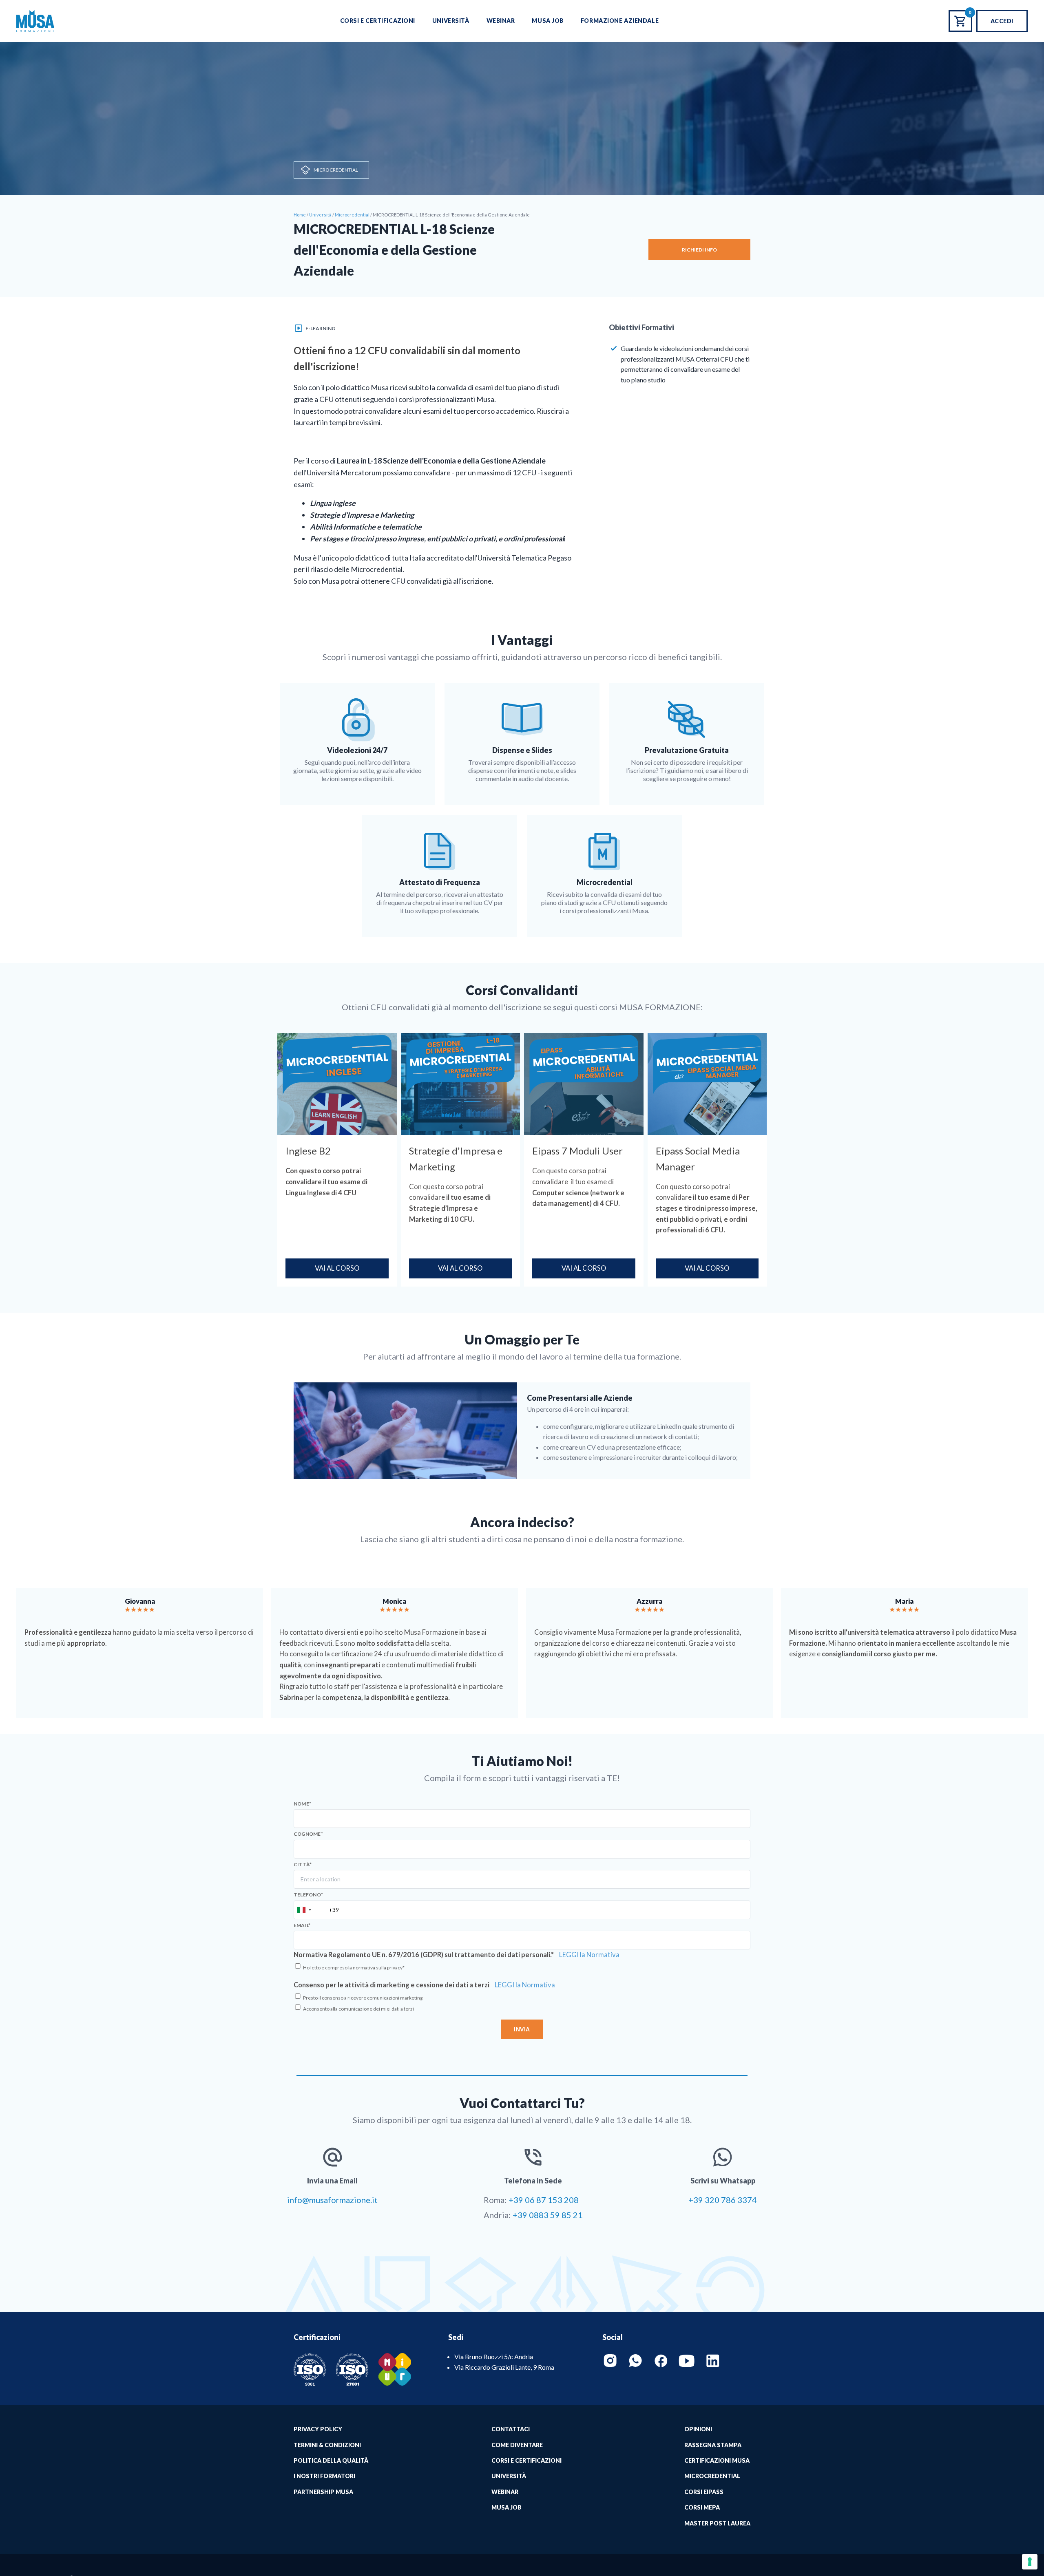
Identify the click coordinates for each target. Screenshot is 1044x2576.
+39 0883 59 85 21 (548, 2215)
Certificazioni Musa (717, 2460)
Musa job (506, 2507)
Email (302, 1925)
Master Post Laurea (717, 2523)
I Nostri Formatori (324, 2476)
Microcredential (336, 170)
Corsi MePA (702, 2507)
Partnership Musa (323, 2492)
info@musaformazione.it (332, 2200)
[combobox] (304, 1910)
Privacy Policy (318, 2429)
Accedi (1002, 21)
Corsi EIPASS (704, 2492)
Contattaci (511, 2429)
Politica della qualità (331, 2460)
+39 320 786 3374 (723, 2200)
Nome (302, 1804)
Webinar (501, 21)
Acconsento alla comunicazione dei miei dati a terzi (358, 2009)
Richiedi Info (699, 250)
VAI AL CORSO (337, 1268)
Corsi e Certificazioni (378, 21)
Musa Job (547, 21)
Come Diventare (517, 2445)
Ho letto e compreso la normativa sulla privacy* (354, 1968)
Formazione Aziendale (620, 21)
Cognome (308, 1834)
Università (451, 21)
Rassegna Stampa (713, 2445)
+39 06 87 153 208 (544, 2200)
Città (303, 1865)
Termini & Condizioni (327, 2445)
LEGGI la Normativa (589, 1955)
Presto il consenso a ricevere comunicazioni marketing (363, 1998)
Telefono (308, 1895)
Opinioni (698, 2429)
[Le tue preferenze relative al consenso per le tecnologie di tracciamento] (1030, 2562)
